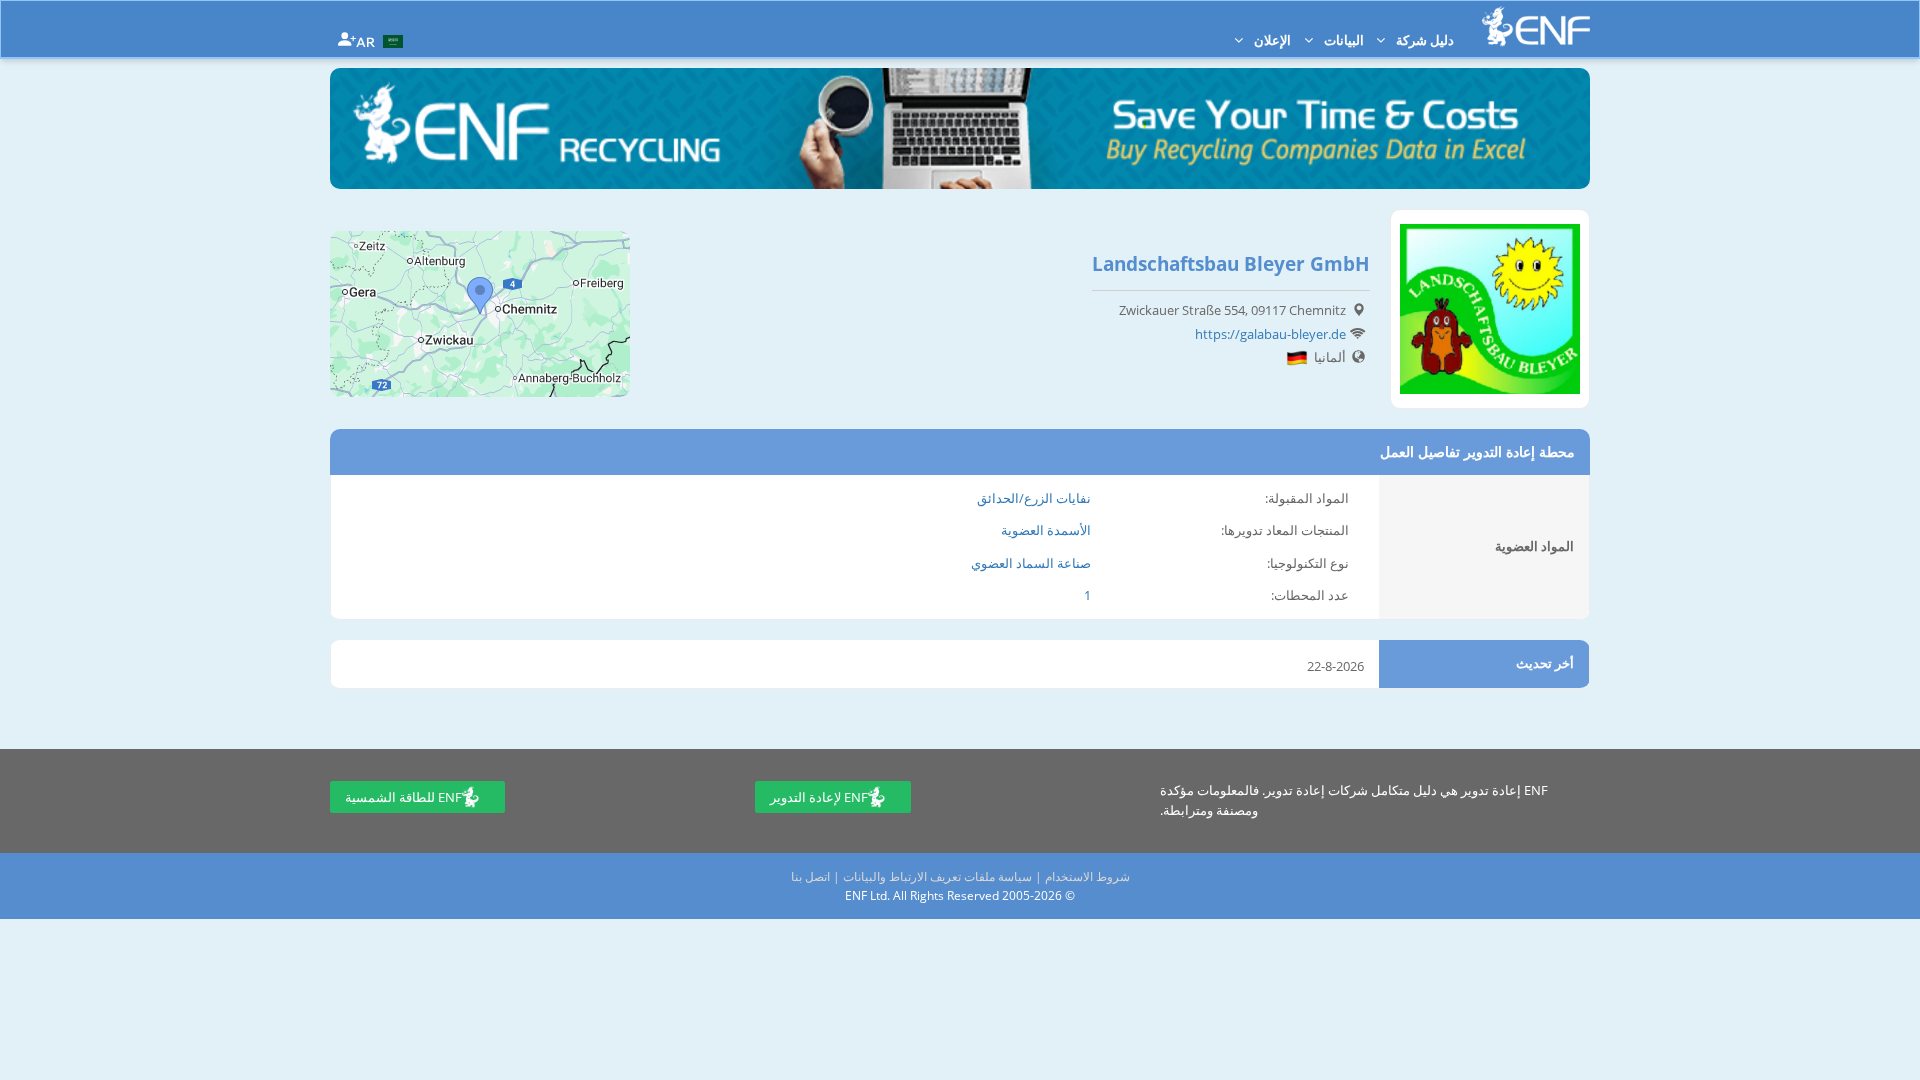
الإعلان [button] (1271, 40)
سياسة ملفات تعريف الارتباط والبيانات (937, 876)
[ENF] (1536, 26)
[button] (382, 40)
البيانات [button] (1342, 40)
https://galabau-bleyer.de (1270, 334)
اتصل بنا (810, 876)
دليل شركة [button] (1423, 40)
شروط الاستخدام (1087, 876)
